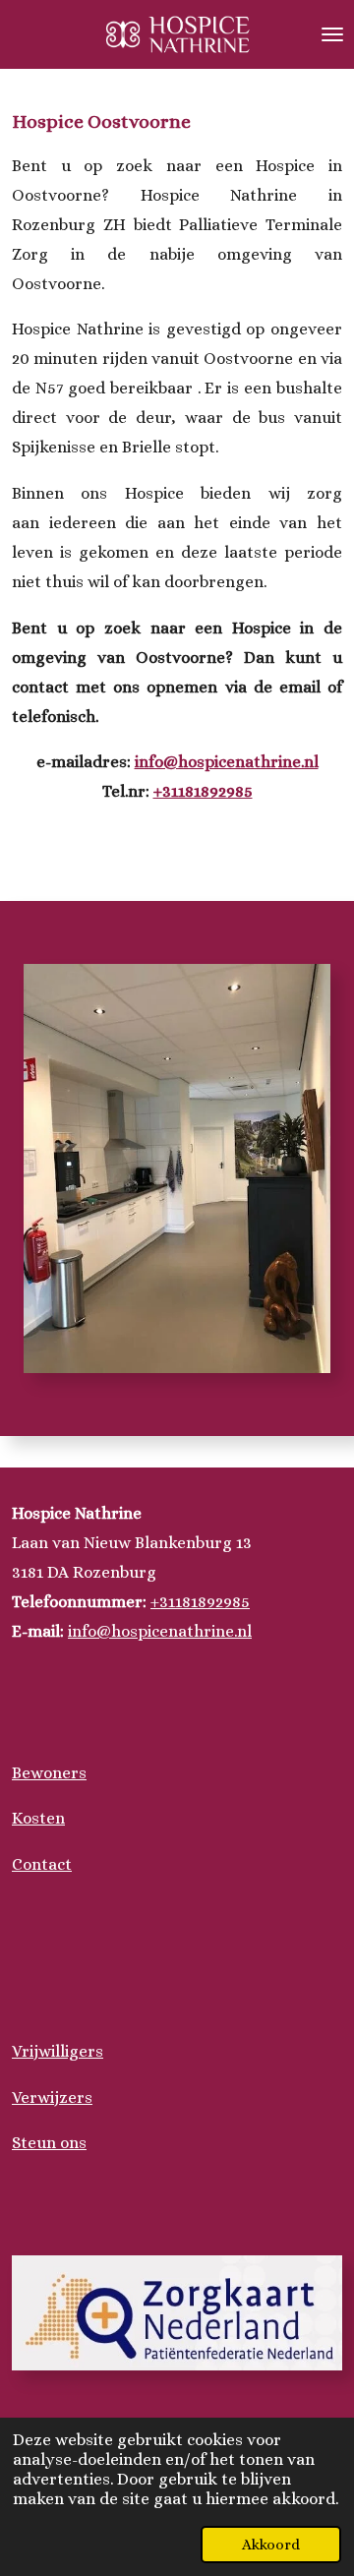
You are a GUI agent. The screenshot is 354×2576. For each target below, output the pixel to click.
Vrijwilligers (58, 2051)
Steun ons (49, 2143)
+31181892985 (203, 791)
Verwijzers (52, 2097)
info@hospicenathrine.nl (227, 762)
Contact (42, 1864)
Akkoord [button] (271, 2545)
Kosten (38, 1818)
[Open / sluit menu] (332, 34)
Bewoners (49, 1773)
